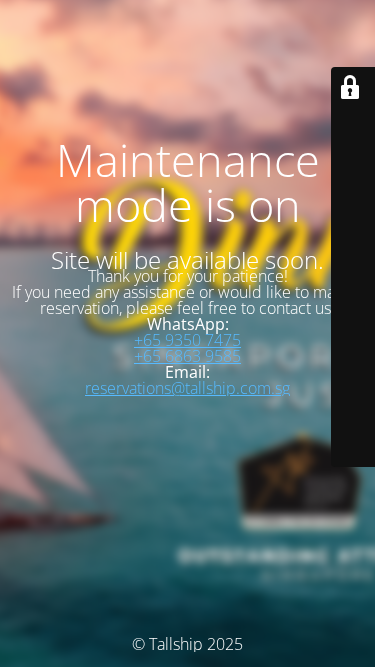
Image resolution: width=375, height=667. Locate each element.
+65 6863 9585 (187, 356)
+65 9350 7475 (187, 340)
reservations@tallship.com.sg (187, 388)
